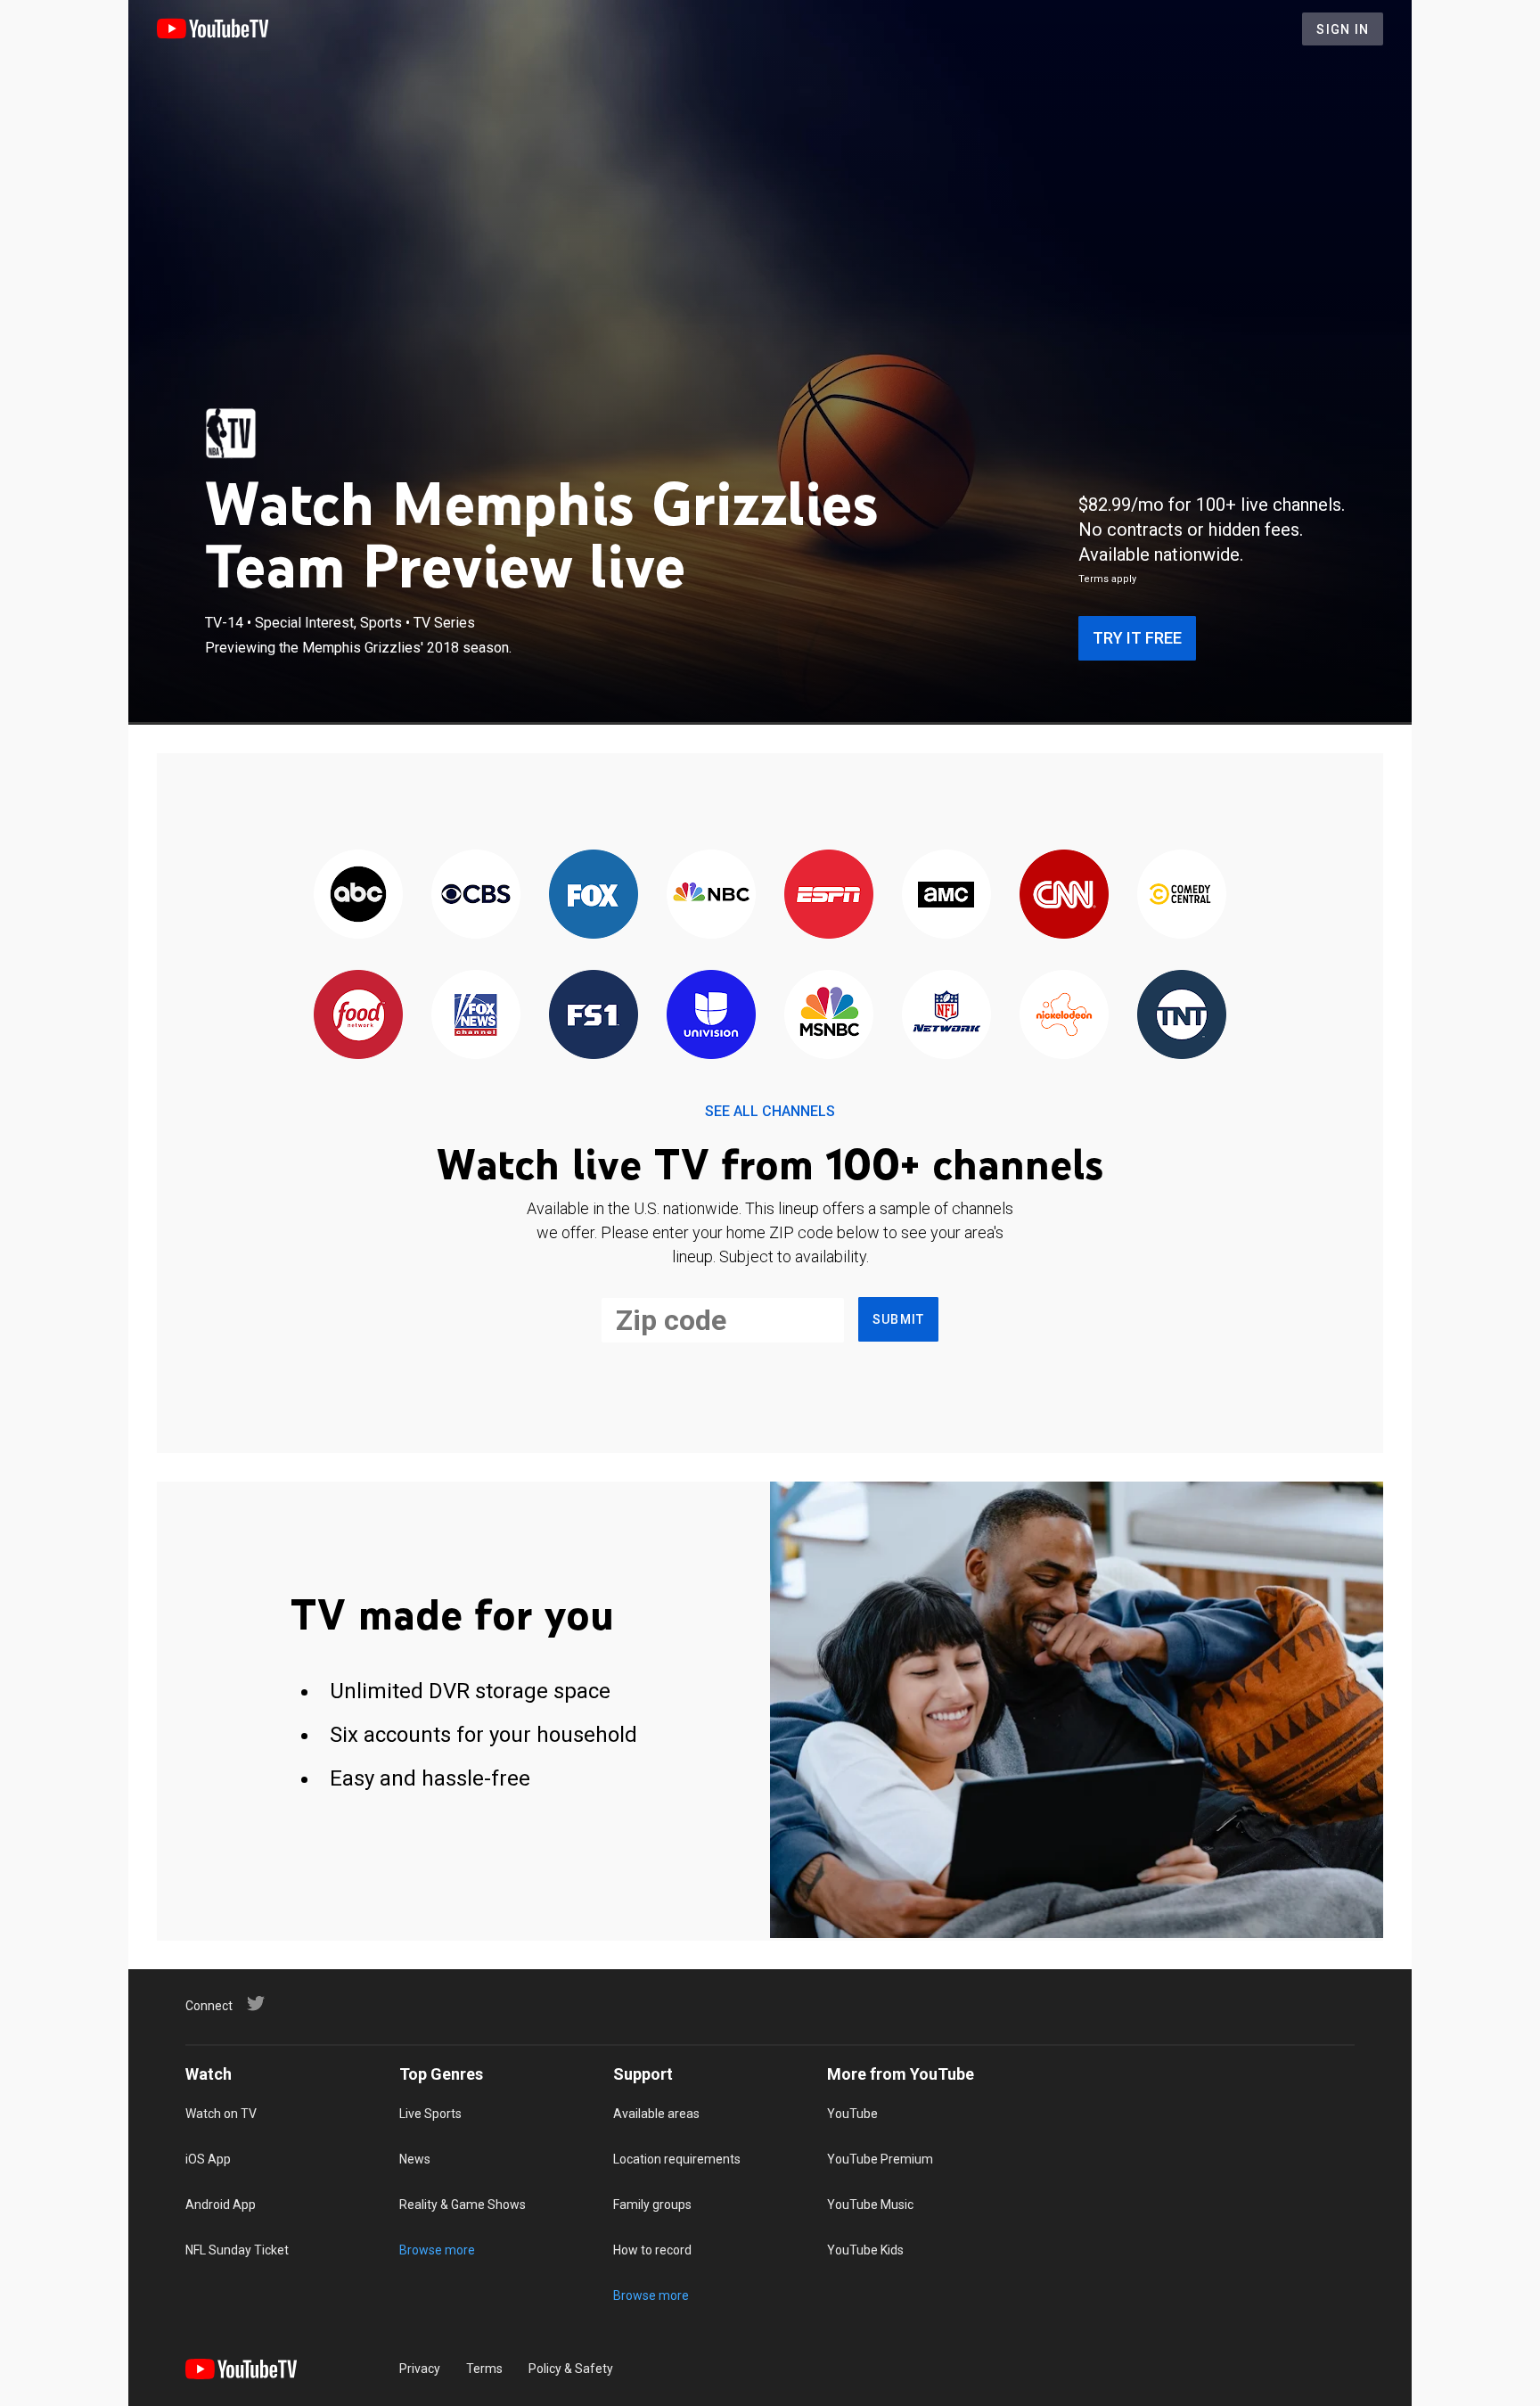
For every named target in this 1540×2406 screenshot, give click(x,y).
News (415, 2159)
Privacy (420, 2369)
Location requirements (677, 2159)
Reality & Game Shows (463, 2205)
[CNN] (1064, 895)
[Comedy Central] (1182, 895)
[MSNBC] (829, 1016)
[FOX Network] (594, 895)
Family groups (652, 2205)
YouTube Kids (865, 2250)
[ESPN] (829, 895)
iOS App (208, 2159)
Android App (221, 2205)
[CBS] (476, 895)
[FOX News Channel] (476, 1016)
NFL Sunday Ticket (237, 2250)
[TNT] (1182, 1016)
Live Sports (430, 2114)
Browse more (437, 2250)
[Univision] (711, 1016)
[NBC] (711, 895)
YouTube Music (870, 2205)
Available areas (656, 2114)
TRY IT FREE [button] (1137, 638)
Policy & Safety (571, 2369)
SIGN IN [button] (1343, 29)
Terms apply (1107, 579)
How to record (652, 2250)
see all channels (770, 1111)
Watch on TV (221, 2114)
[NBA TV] (231, 433)
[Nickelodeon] (1064, 1016)
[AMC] (946, 895)
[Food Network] (358, 1016)
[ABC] (358, 895)
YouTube (852, 2114)
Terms (484, 2369)
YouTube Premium (880, 2159)
